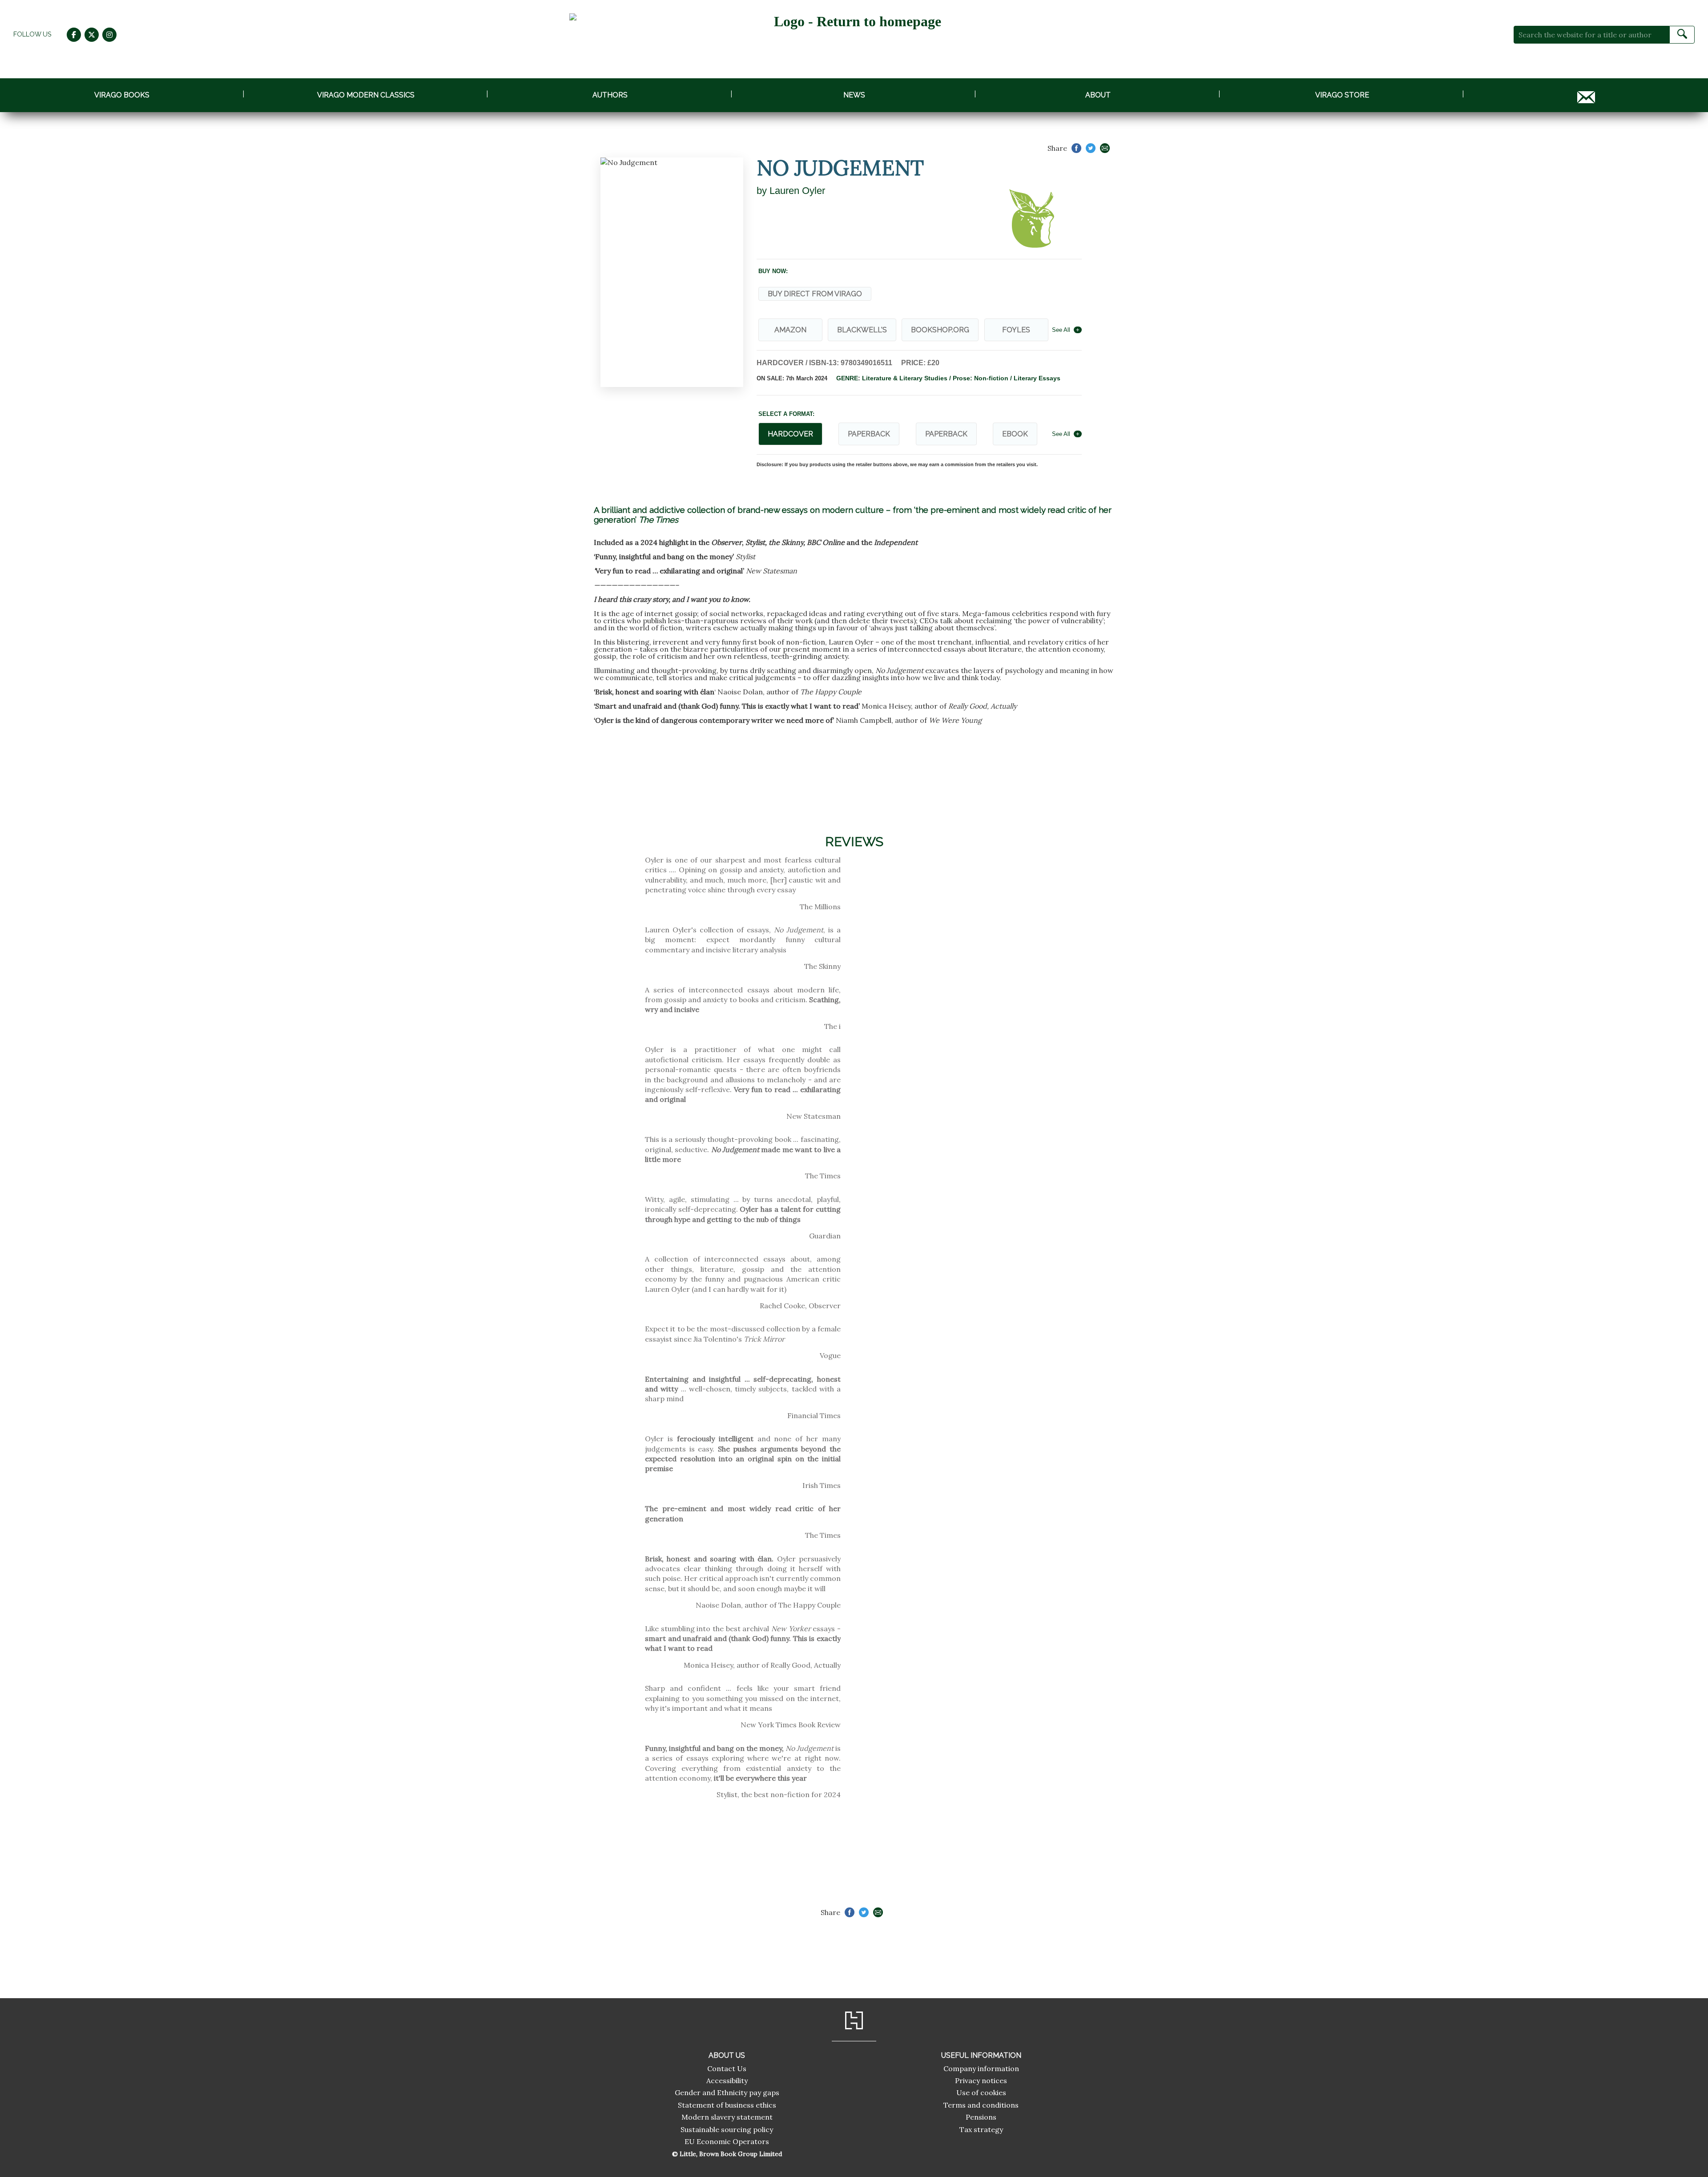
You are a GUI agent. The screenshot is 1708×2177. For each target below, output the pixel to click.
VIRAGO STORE (1342, 95)
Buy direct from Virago (815, 294)
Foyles (1016, 330)
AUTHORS (610, 95)
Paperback (869, 434)
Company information (981, 2068)
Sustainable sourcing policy (727, 2129)
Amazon (790, 330)
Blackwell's (862, 330)
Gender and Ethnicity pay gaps (727, 2092)
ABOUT (1098, 95)
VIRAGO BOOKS (122, 95)
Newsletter (1586, 95)
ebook (1015, 434)
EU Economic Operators (727, 2141)
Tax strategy (981, 2129)
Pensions (981, 2117)
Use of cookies (981, 2092)
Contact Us (727, 2068)
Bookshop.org (940, 330)
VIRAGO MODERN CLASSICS (366, 95)
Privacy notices (981, 2080)
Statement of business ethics (727, 2105)
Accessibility (727, 2080)
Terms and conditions (981, 2105)
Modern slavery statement (727, 2117)
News (854, 95)
